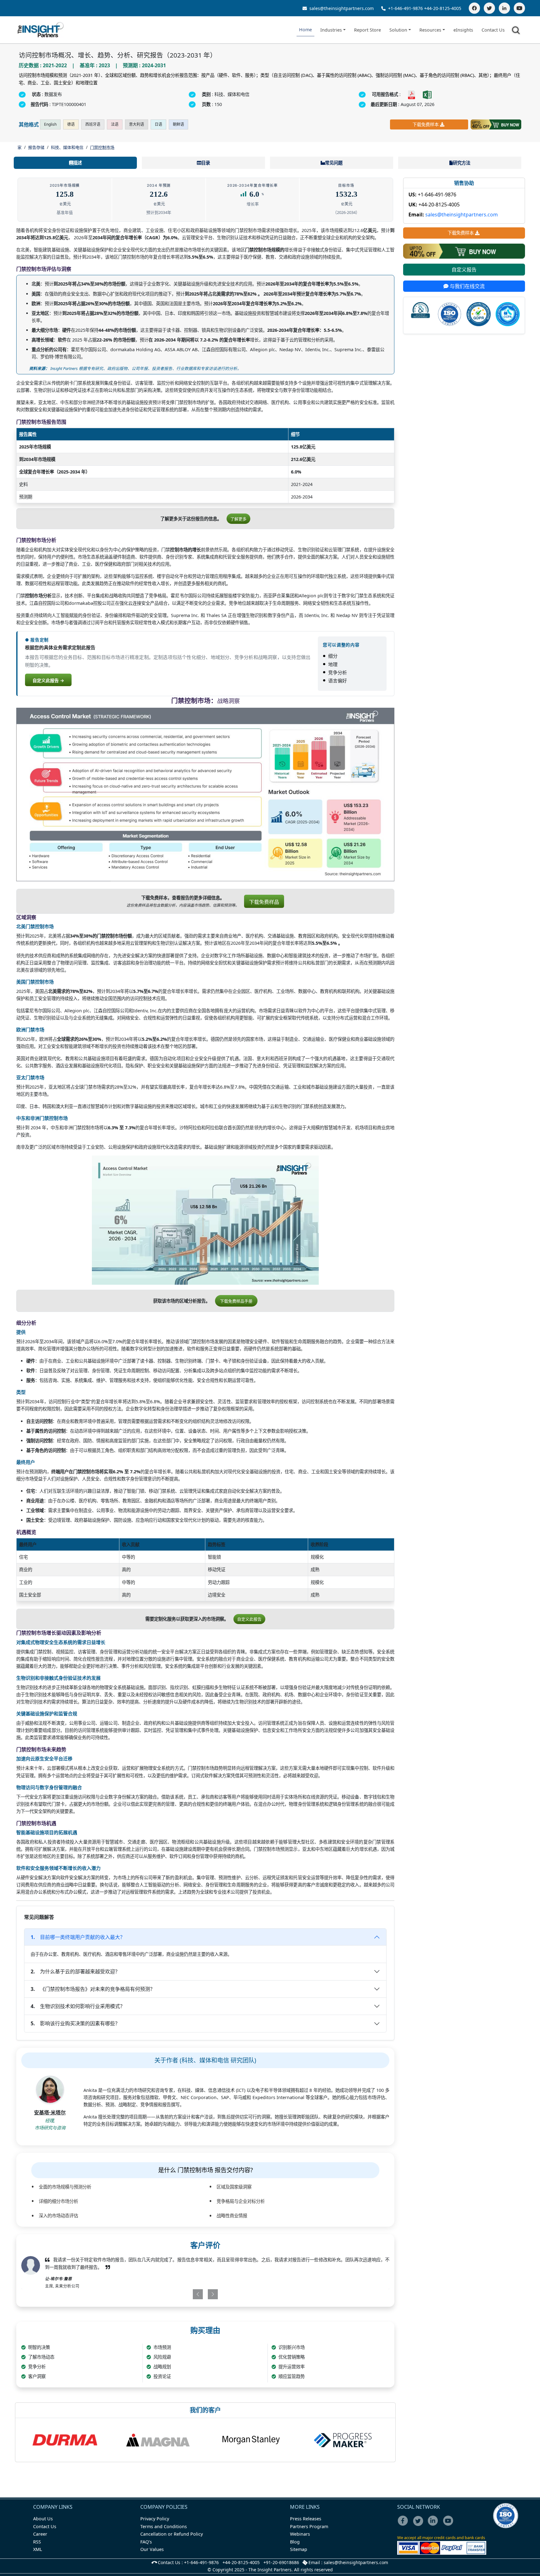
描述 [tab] (77, 163)
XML (38, 2549)
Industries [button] (331, 30)
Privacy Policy (155, 2519)
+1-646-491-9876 (405, 8)
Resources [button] (430, 30)
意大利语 (137, 124)
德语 (71, 124)
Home (305, 30)
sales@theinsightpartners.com (341, 8)
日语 (158, 124)
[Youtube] (450, 2525)
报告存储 (36, 147)
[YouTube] (519, 8)
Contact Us (493, 30)
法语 (115, 124)
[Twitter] (489, 8)
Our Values (152, 2549)
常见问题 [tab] (334, 163)
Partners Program (309, 2526)
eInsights (463, 30)
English (50, 124)
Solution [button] (398, 30)
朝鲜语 (178, 124)
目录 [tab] (206, 163)
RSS (37, 2542)
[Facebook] (474, 8)
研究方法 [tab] (462, 163)
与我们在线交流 (467, 286)
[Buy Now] (496, 124)
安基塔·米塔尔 (50, 2113)
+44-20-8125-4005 (443, 8)
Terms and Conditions (164, 2526)
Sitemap (299, 2549)
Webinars (300, 2534)
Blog (295, 2542)
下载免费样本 (426, 124)
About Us (43, 2519)
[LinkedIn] (504, 8)
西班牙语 (93, 124)
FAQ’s (146, 2542)
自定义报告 (464, 270)
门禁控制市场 (102, 147)
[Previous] (175, 2294)
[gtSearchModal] (517, 31)
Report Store (367, 30)
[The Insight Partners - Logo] (41, 30)
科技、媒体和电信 (67, 147)
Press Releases (306, 2519)
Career (40, 2534)
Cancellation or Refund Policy (172, 2534)
